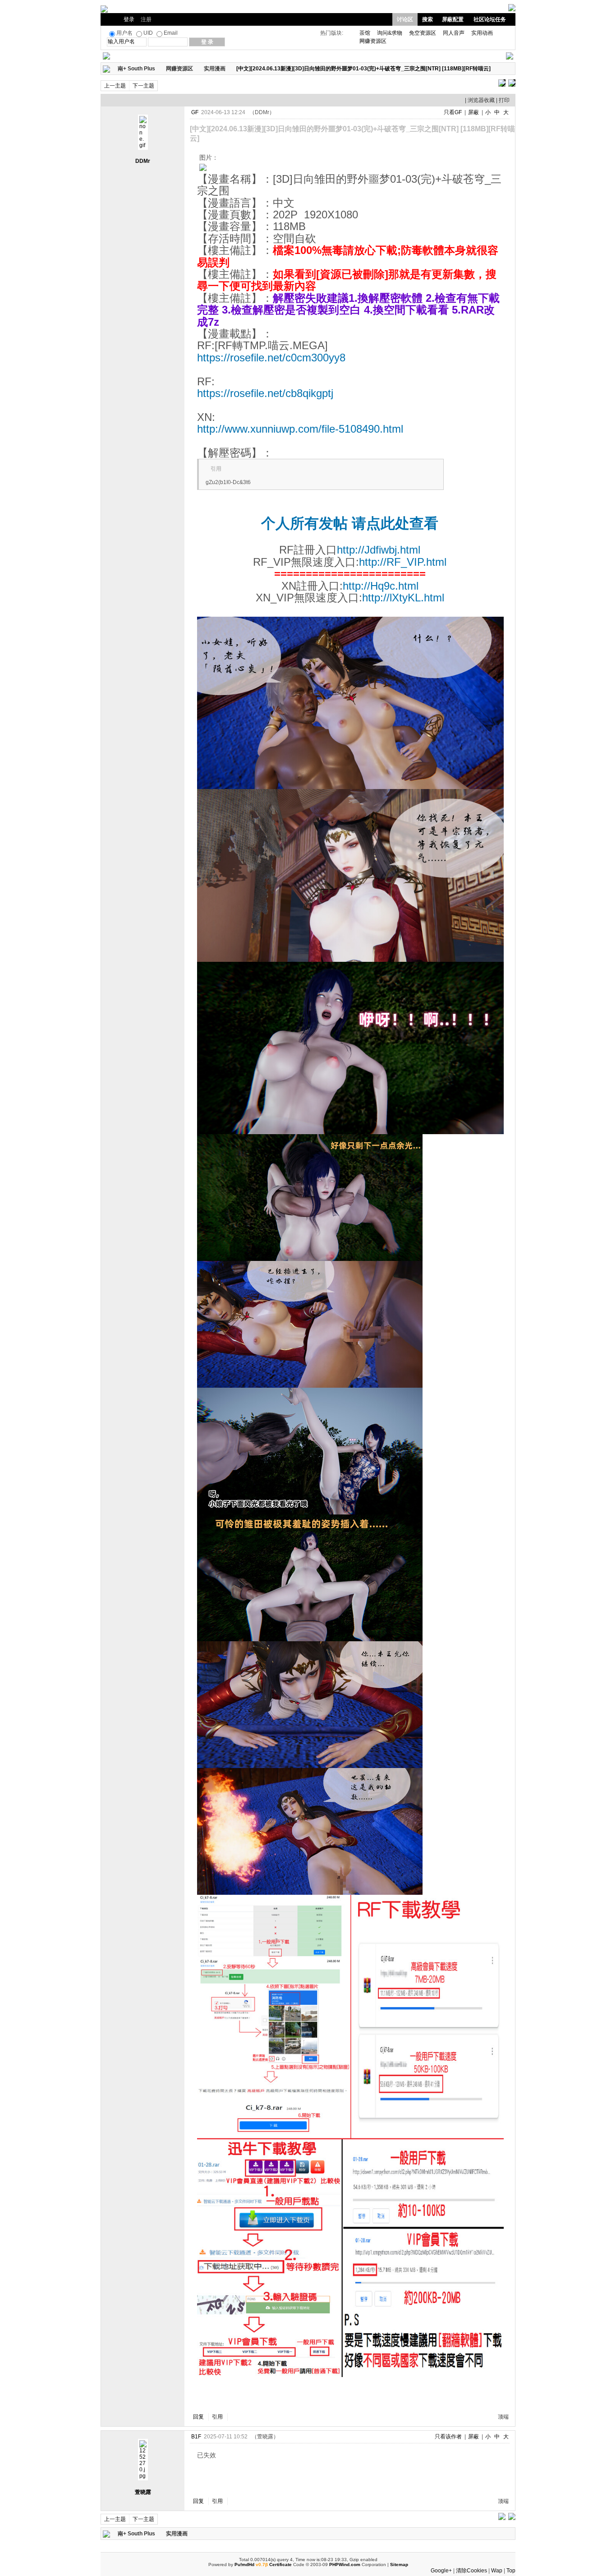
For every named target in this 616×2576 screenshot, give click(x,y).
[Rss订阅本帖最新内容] (495, 69)
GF (195, 112)
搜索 (428, 19)
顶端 (503, 2417)
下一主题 (143, 86)
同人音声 (454, 33)
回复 (198, 2417)
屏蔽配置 (453, 19)
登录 (129, 19)
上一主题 (115, 86)
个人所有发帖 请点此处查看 (350, 523)
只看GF (453, 112)
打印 (504, 100)
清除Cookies (471, 2571)
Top (511, 2571)
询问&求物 (390, 33)
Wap (497, 2571)
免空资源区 (423, 33)
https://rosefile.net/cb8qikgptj (265, 393)
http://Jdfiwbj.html (379, 550)
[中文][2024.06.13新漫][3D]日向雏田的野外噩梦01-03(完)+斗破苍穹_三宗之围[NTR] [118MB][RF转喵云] (363, 69)
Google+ (441, 2571)
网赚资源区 (373, 41)
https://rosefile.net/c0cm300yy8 (271, 358)
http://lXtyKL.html (403, 598)
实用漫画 (215, 69)
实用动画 (482, 33)
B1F (196, 2437)
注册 (146, 19)
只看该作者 (448, 2437)
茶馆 (365, 33)
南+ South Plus (136, 69)
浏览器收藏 (481, 100)
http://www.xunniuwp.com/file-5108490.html (300, 429)
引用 (217, 2417)
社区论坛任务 (490, 19)
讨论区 (405, 19)
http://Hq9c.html (381, 586)
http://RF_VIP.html (403, 562)
